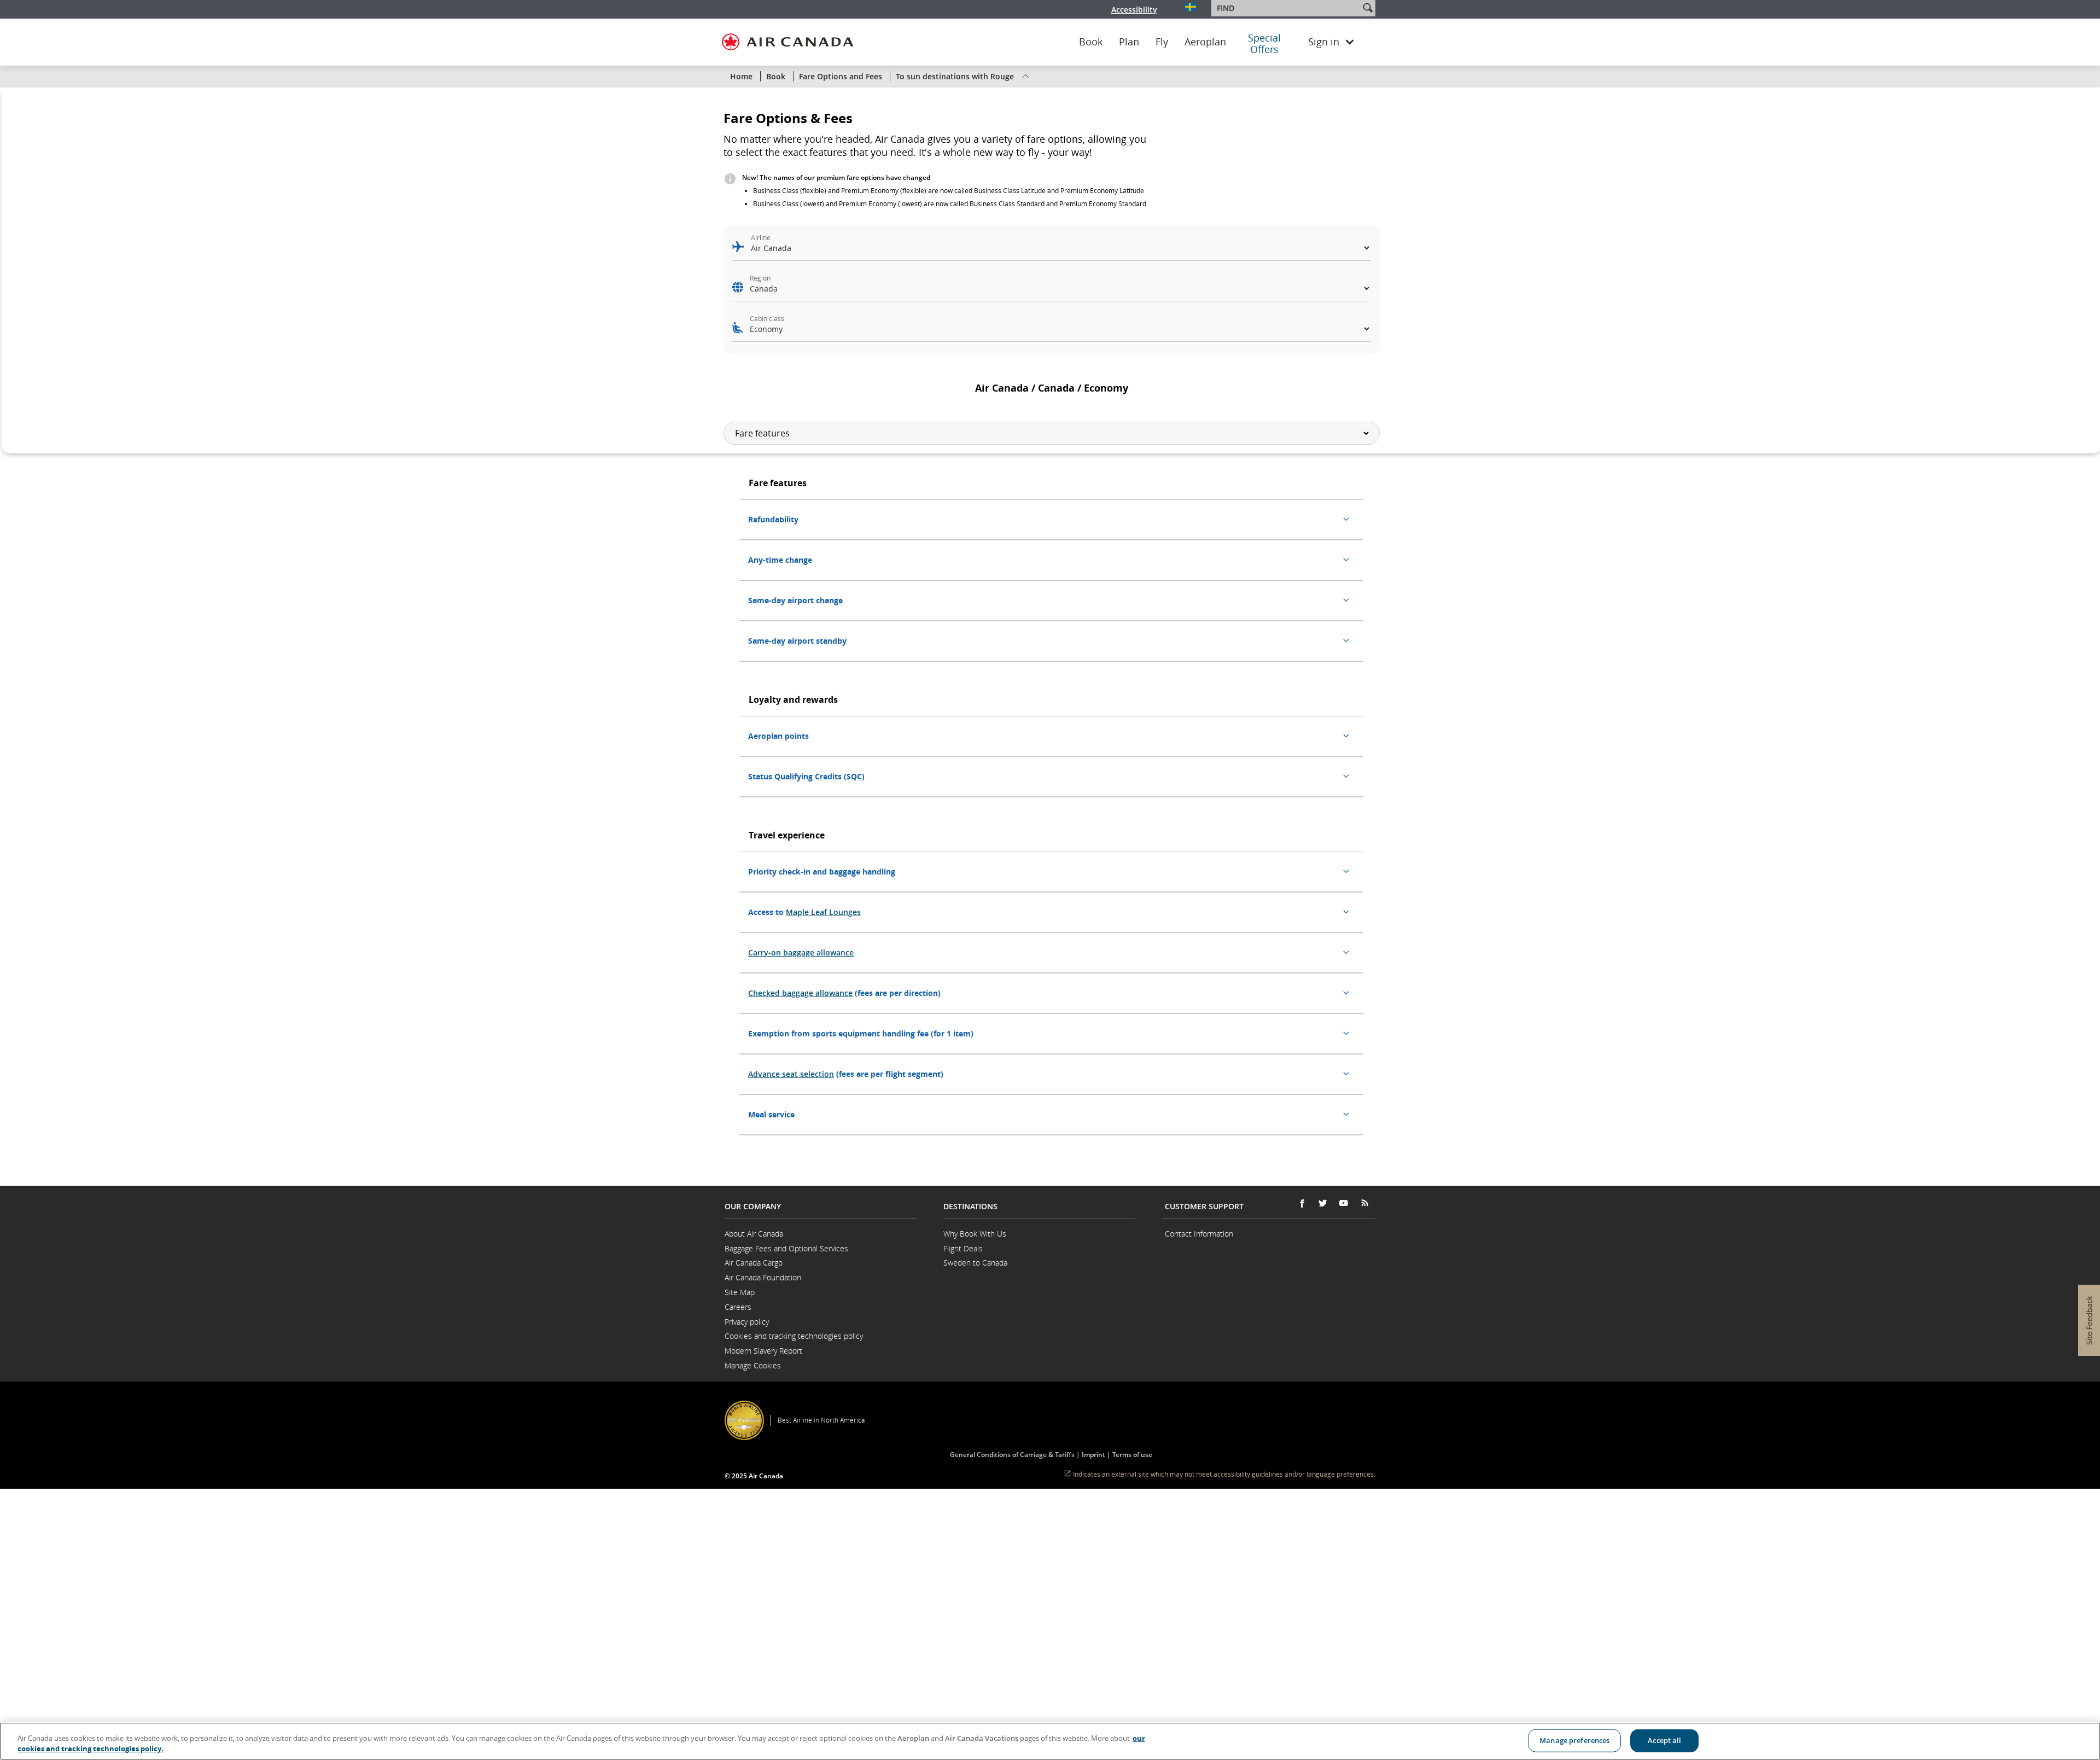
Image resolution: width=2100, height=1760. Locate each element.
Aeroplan (1205, 42)
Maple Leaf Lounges (823, 912)
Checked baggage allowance (800, 993)
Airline (761, 238)
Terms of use (1132, 1455)
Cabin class (767, 319)
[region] (1050, 1741)
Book (1091, 42)
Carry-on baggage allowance (801, 952)
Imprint (1093, 1455)
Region (760, 278)
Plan (1129, 42)
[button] (1368, 8)
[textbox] (1287, 8)
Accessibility (1134, 10)
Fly (1162, 42)
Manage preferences (1574, 1740)
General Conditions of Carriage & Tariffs (1013, 1455)
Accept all (1664, 1740)
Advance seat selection (791, 1074)
